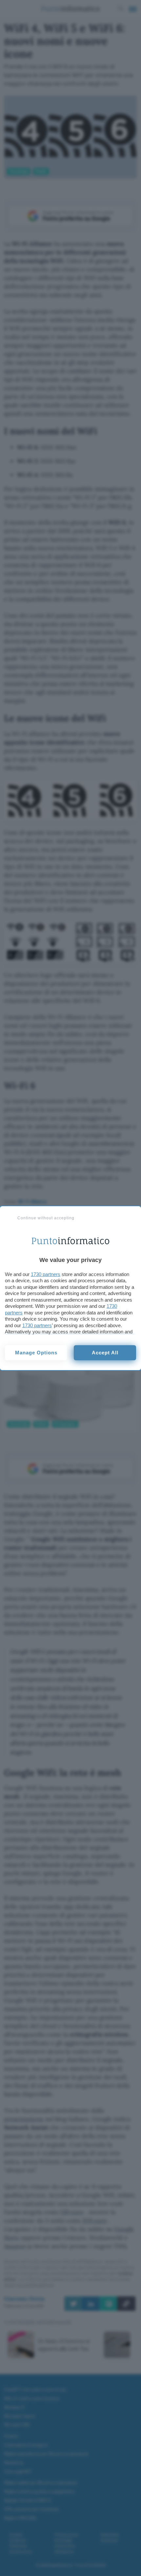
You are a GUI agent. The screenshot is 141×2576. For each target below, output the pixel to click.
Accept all (105, 1353)
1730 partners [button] (46, 1274)
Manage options (36, 1353)
